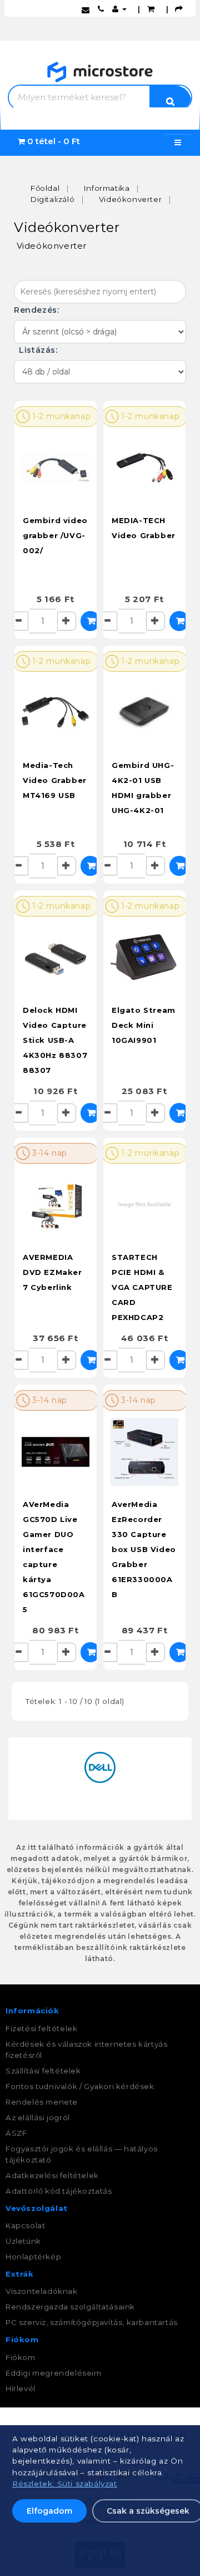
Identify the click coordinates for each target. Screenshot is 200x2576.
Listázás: (37, 350)
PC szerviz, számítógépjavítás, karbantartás (92, 2322)
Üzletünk (23, 2241)
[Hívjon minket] (101, 9)
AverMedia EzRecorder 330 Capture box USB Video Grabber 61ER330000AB (144, 1549)
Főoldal (45, 188)
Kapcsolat (25, 2225)
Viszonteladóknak (42, 2291)
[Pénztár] (179, 9)
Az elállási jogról (38, 2117)
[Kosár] (151, 9)
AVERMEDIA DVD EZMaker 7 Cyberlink (52, 1272)
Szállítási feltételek (43, 2071)
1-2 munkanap (61, 416)
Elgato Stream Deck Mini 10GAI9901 (144, 1025)
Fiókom (21, 2357)
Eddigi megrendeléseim (54, 2373)
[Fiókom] (119, 9)
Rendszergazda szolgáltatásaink (70, 2307)
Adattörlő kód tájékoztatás (59, 2191)
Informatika (107, 188)
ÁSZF (16, 2133)
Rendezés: (38, 310)
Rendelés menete (42, 2102)
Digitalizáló (52, 199)
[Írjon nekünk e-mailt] (86, 9)
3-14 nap (49, 1153)
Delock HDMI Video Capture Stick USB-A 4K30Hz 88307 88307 (55, 1040)
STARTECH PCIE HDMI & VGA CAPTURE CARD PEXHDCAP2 (142, 1287)
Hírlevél (21, 2388)
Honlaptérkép (33, 2257)
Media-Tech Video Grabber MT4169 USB (55, 780)
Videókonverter (130, 199)
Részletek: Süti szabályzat (65, 2484)
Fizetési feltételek (41, 2028)
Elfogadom (49, 2511)
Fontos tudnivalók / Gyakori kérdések (80, 2086)
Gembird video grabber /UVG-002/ (55, 535)
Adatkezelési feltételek (52, 2175)
